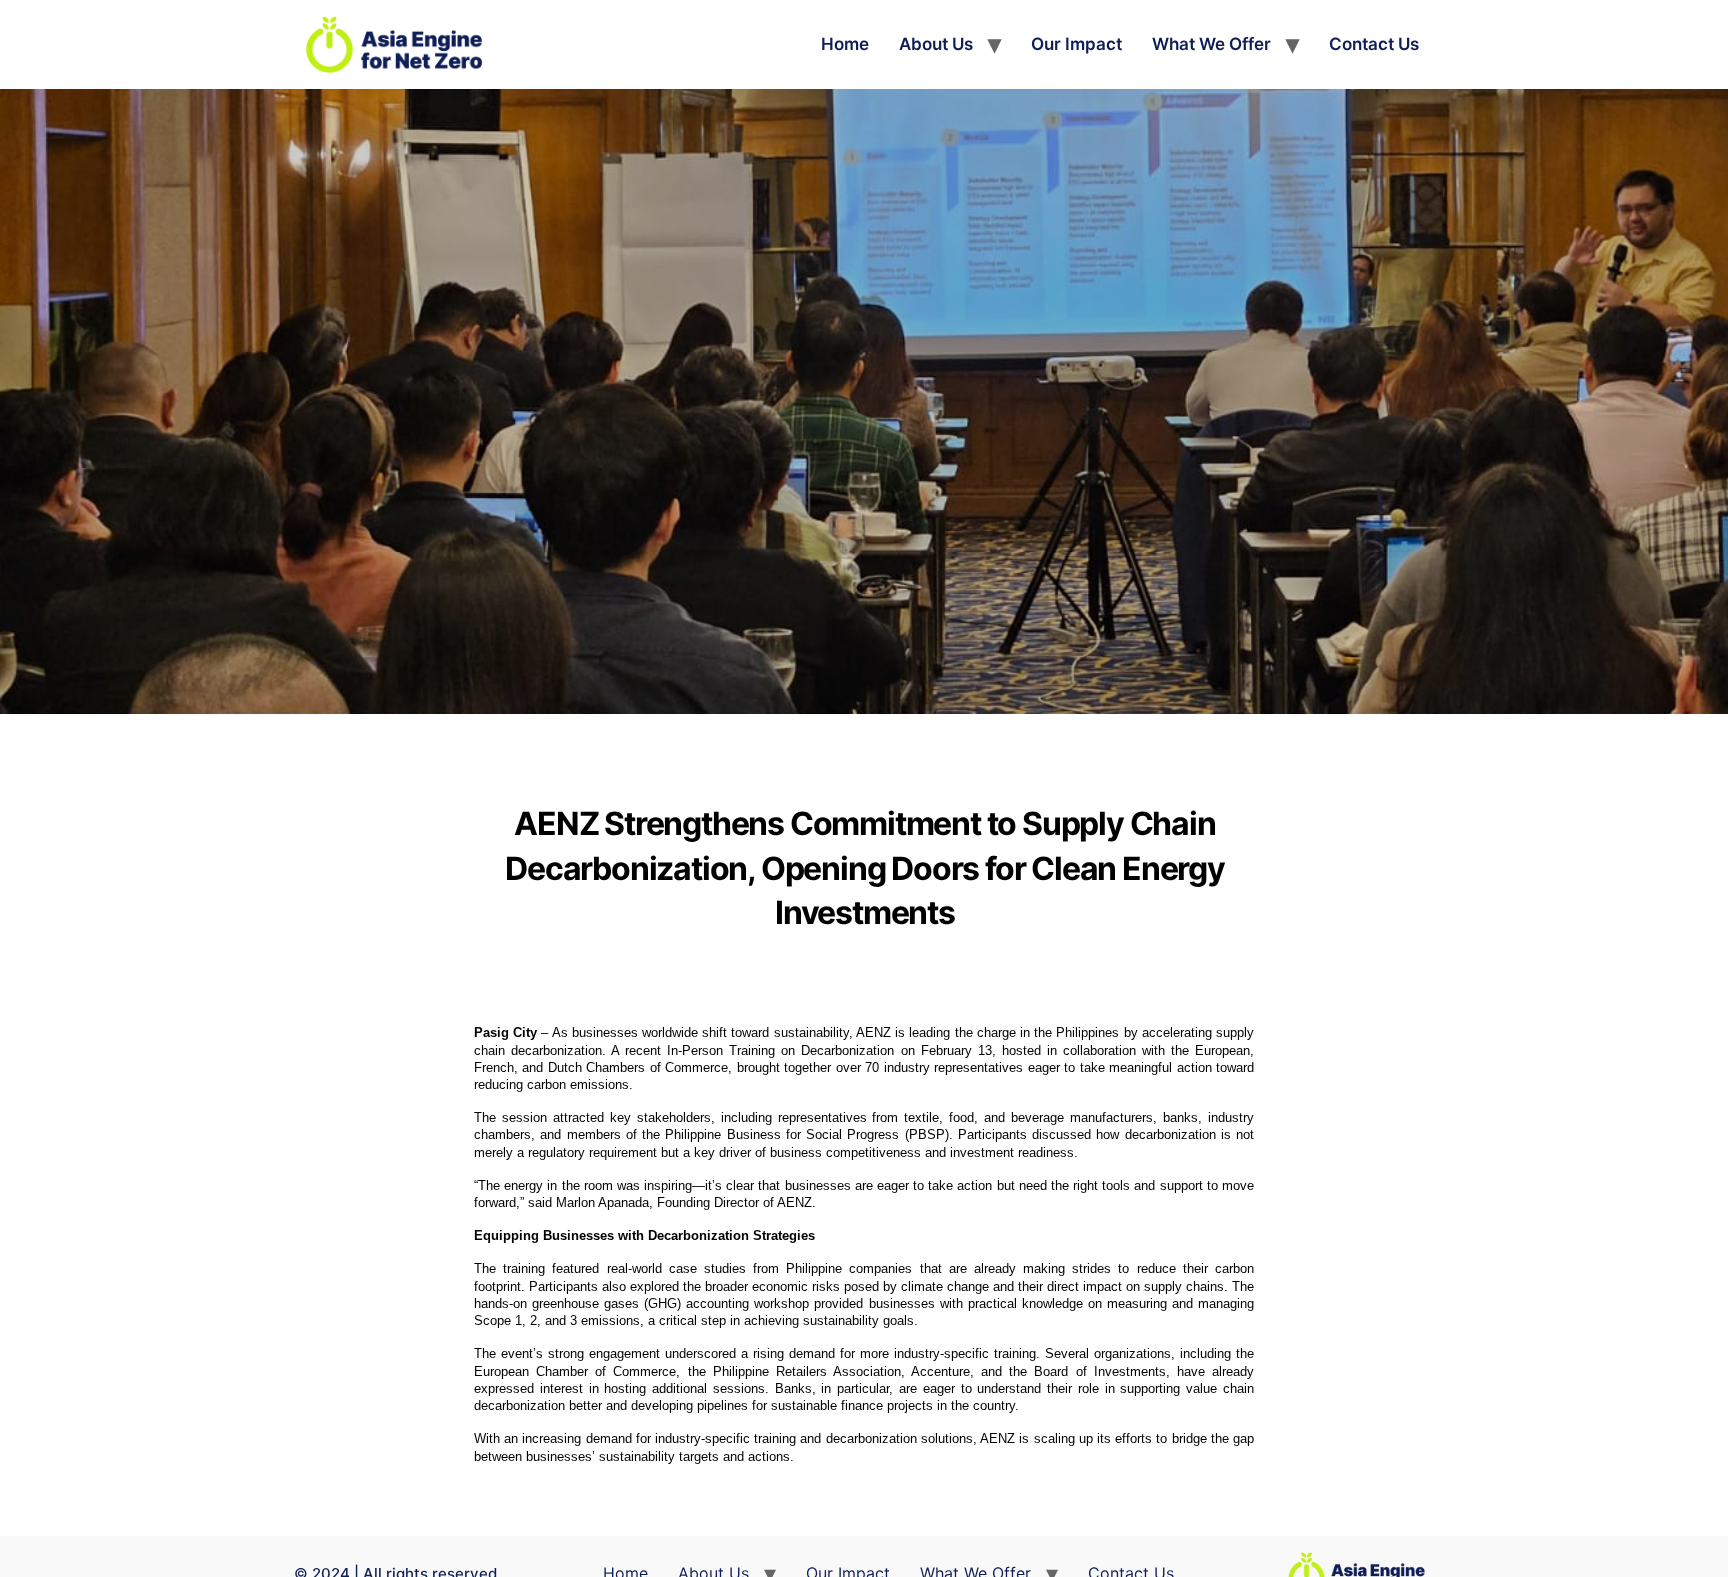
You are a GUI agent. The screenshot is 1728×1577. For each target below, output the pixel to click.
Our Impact (1076, 44)
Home (845, 44)
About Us (936, 44)
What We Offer (1211, 44)
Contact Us (1374, 44)
